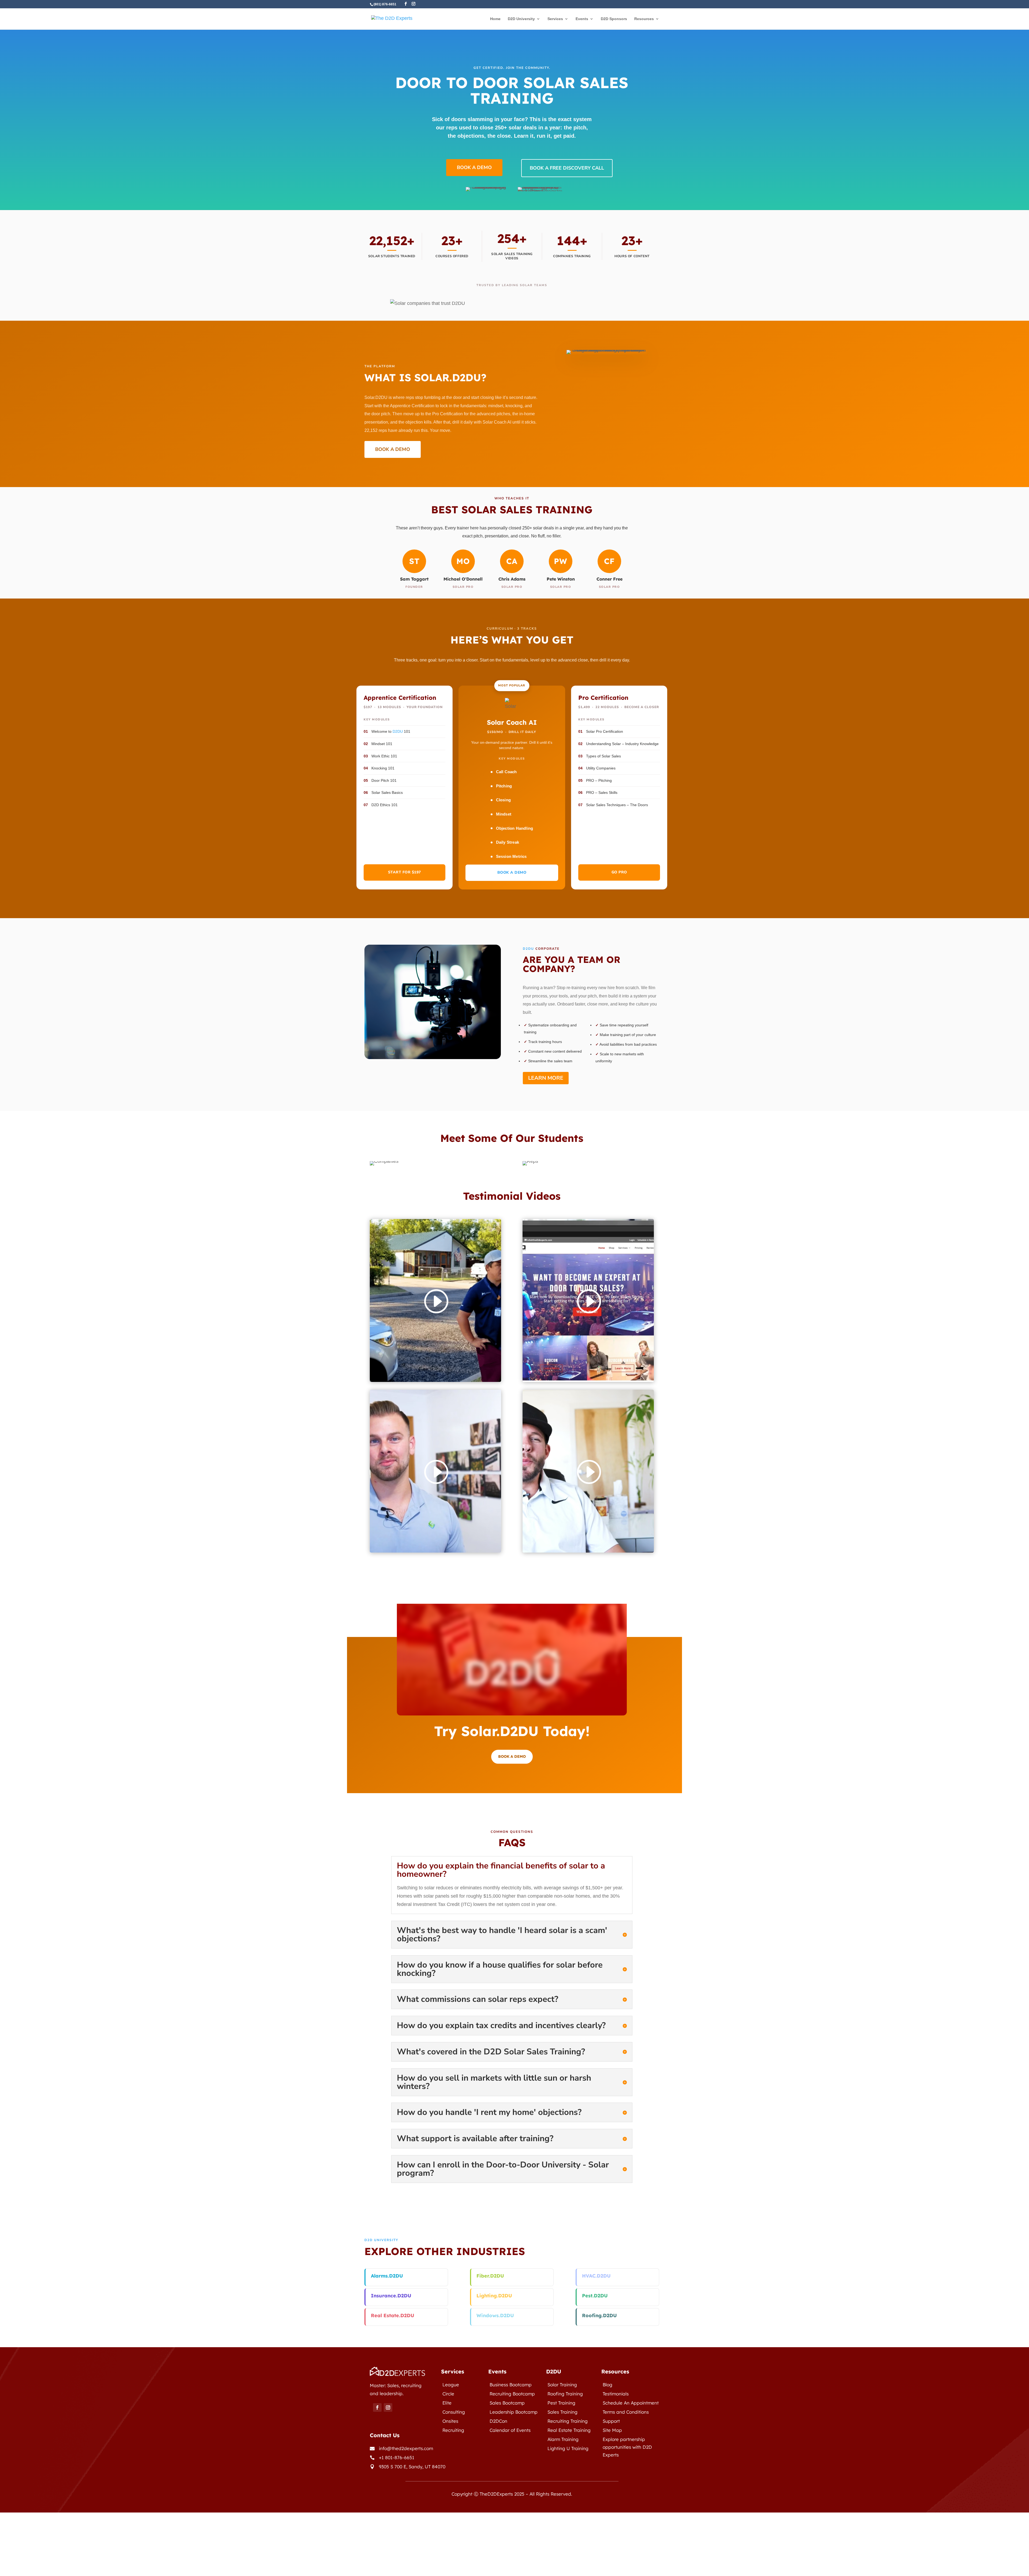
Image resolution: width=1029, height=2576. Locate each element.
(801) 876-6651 (385, 4)
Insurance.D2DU (391, 2296)
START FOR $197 (404, 872)
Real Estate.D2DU (393, 2315)
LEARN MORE (546, 1078)
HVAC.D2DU (596, 2276)
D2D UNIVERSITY (381, 2240)
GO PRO (619, 872)
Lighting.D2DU (494, 2296)
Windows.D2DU (495, 2315)
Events (582, 19)
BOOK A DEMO (474, 167)
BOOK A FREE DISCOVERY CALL (567, 168)
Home (495, 19)
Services (555, 19)
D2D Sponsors (614, 19)
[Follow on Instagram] (388, 2407)
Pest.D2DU (595, 2296)
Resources (644, 19)
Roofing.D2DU (599, 2315)
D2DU (398, 731)
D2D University (521, 19)
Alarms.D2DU (387, 2276)
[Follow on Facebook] (377, 2407)
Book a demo (512, 1756)
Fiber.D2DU (490, 2276)
